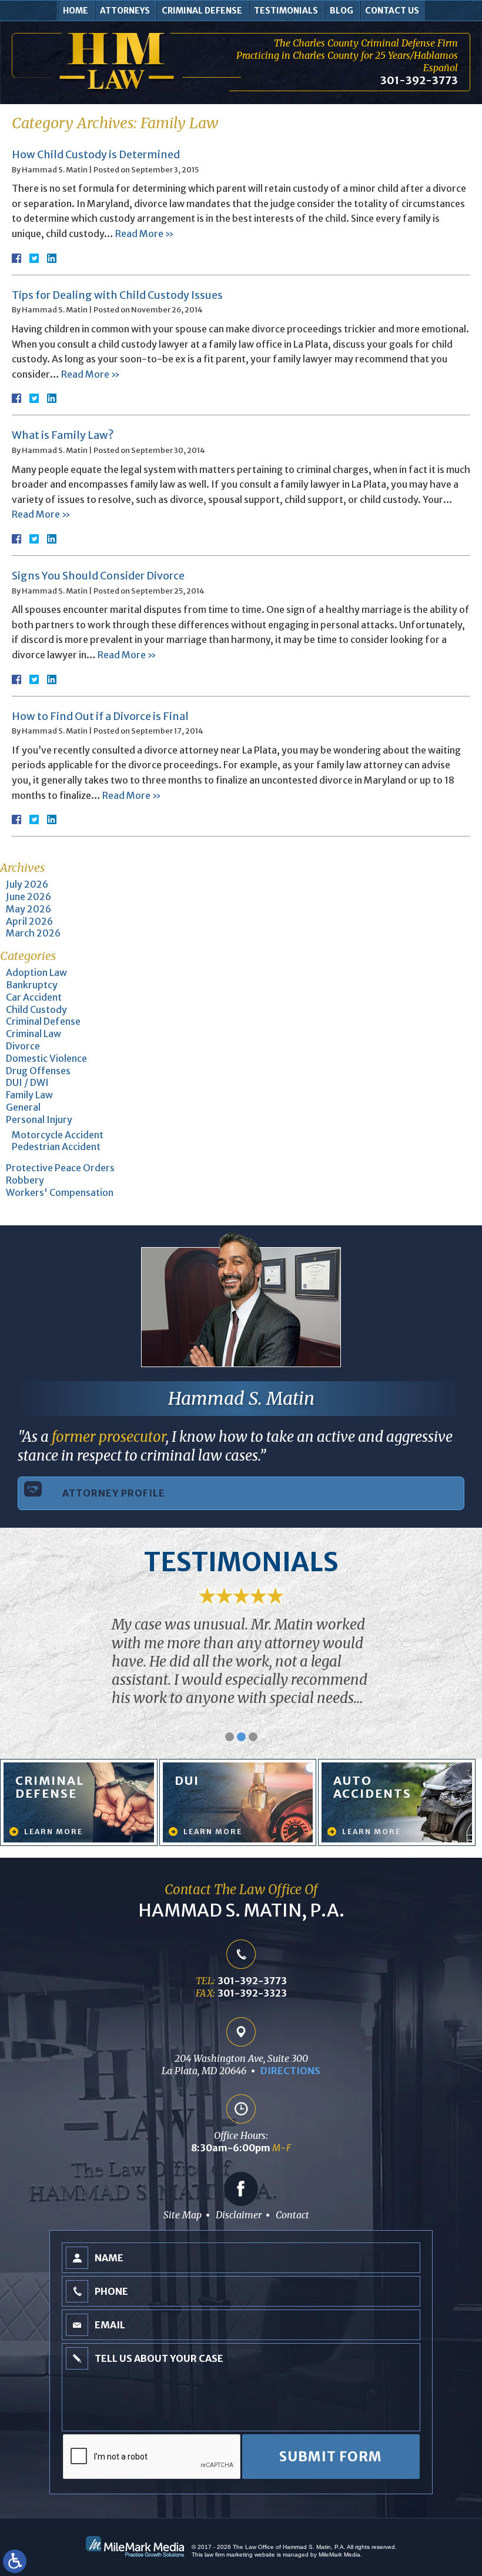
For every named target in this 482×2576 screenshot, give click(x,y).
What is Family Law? (63, 435)
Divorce (23, 1046)
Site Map (183, 2215)
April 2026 (29, 921)
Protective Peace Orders (60, 1168)
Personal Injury (39, 1119)
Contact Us (392, 11)
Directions (290, 2071)
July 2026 (27, 884)
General (23, 1107)
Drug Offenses (38, 1071)
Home (76, 11)
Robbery (25, 1180)
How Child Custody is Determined (96, 154)
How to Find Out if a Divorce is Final (100, 716)
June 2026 (29, 897)
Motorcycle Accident (58, 1135)
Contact (292, 2215)
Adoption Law (36, 972)
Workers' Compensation (60, 1192)
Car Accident (34, 997)
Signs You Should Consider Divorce (98, 576)
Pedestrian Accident (56, 1147)
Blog (342, 11)
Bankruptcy (32, 985)
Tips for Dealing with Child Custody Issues (117, 295)
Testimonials (286, 11)
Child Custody (36, 1009)
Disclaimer (239, 2215)
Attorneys (125, 11)
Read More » (145, 234)
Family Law (29, 1095)
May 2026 (29, 909)
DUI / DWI (27, 1082)
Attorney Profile (114, 1493)
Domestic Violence (46, 1058)
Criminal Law (34, 1034)
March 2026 (33, 933)
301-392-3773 (419, 80)
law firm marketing (229, 2555)
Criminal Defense (202, 11)
